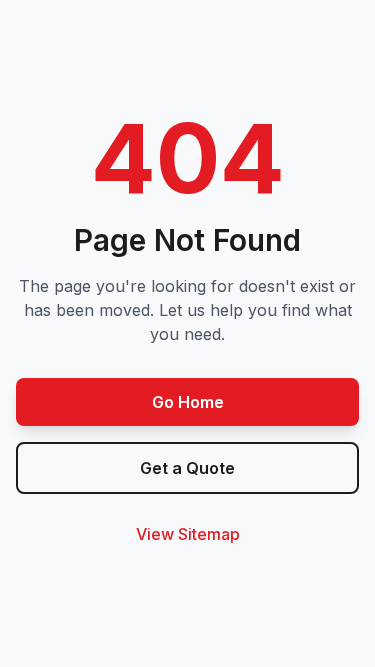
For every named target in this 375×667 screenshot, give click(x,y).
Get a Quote (187, 468)
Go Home (188, 402)
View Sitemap (188, 534)
